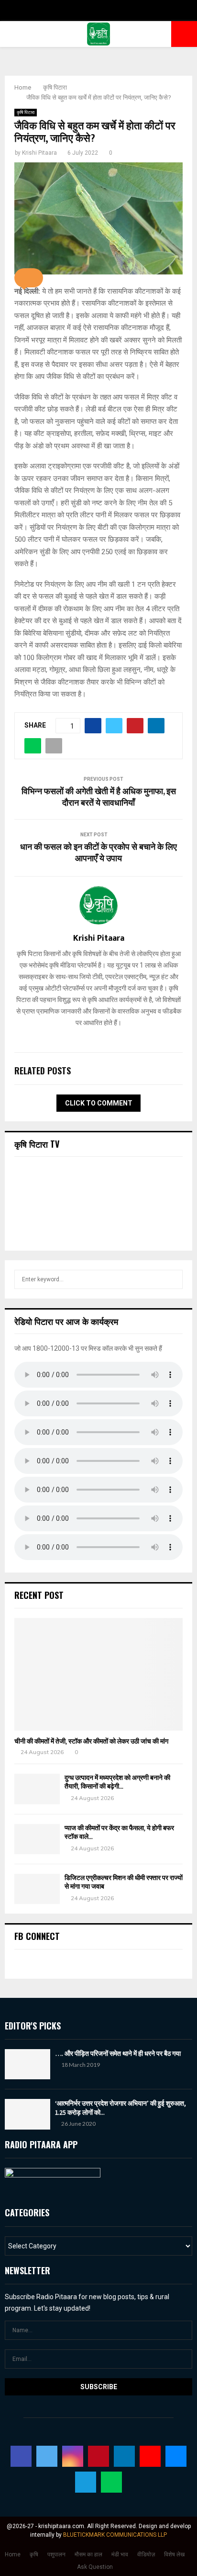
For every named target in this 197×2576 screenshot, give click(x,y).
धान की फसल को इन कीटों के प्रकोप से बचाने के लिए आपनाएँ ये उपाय (98, 853)
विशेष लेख (174, 2554)
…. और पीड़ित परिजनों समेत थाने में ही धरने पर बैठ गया (118, 2053)
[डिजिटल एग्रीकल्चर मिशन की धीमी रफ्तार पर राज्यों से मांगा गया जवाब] (37, 1889)
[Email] (176, 2456)
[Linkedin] (124, 2456)
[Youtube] (150, 2456)
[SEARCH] (173, 1279)
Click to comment (99, 1103)
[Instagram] (73, 2456)
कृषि (34, 2554)
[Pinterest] (98, 2456)
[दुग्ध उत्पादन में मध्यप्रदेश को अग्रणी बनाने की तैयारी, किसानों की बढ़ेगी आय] (37, 1789)
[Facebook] (21, 2456)
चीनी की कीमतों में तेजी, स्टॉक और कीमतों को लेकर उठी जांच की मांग (91, 1741)
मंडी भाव (120, 2554)
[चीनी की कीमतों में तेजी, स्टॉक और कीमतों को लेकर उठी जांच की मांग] (98, 1674)
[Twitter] (47, 2456)
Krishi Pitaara (39, 153)
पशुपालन (56, 2554)
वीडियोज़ (146, 2554)
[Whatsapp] (111, 2482)
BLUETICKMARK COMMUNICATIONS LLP (115, 2535)
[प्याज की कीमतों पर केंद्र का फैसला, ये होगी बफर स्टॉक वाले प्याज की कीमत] (37, 1839)
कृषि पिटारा (26, 112)
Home (13, 2554)
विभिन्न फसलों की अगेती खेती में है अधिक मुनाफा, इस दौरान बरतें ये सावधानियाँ (99, 798)
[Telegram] (86, 2482)
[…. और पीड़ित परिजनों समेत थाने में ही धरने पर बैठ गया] (27, 2064)
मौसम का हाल (88, 2554)
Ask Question (95, 2567)
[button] (29, 278)
